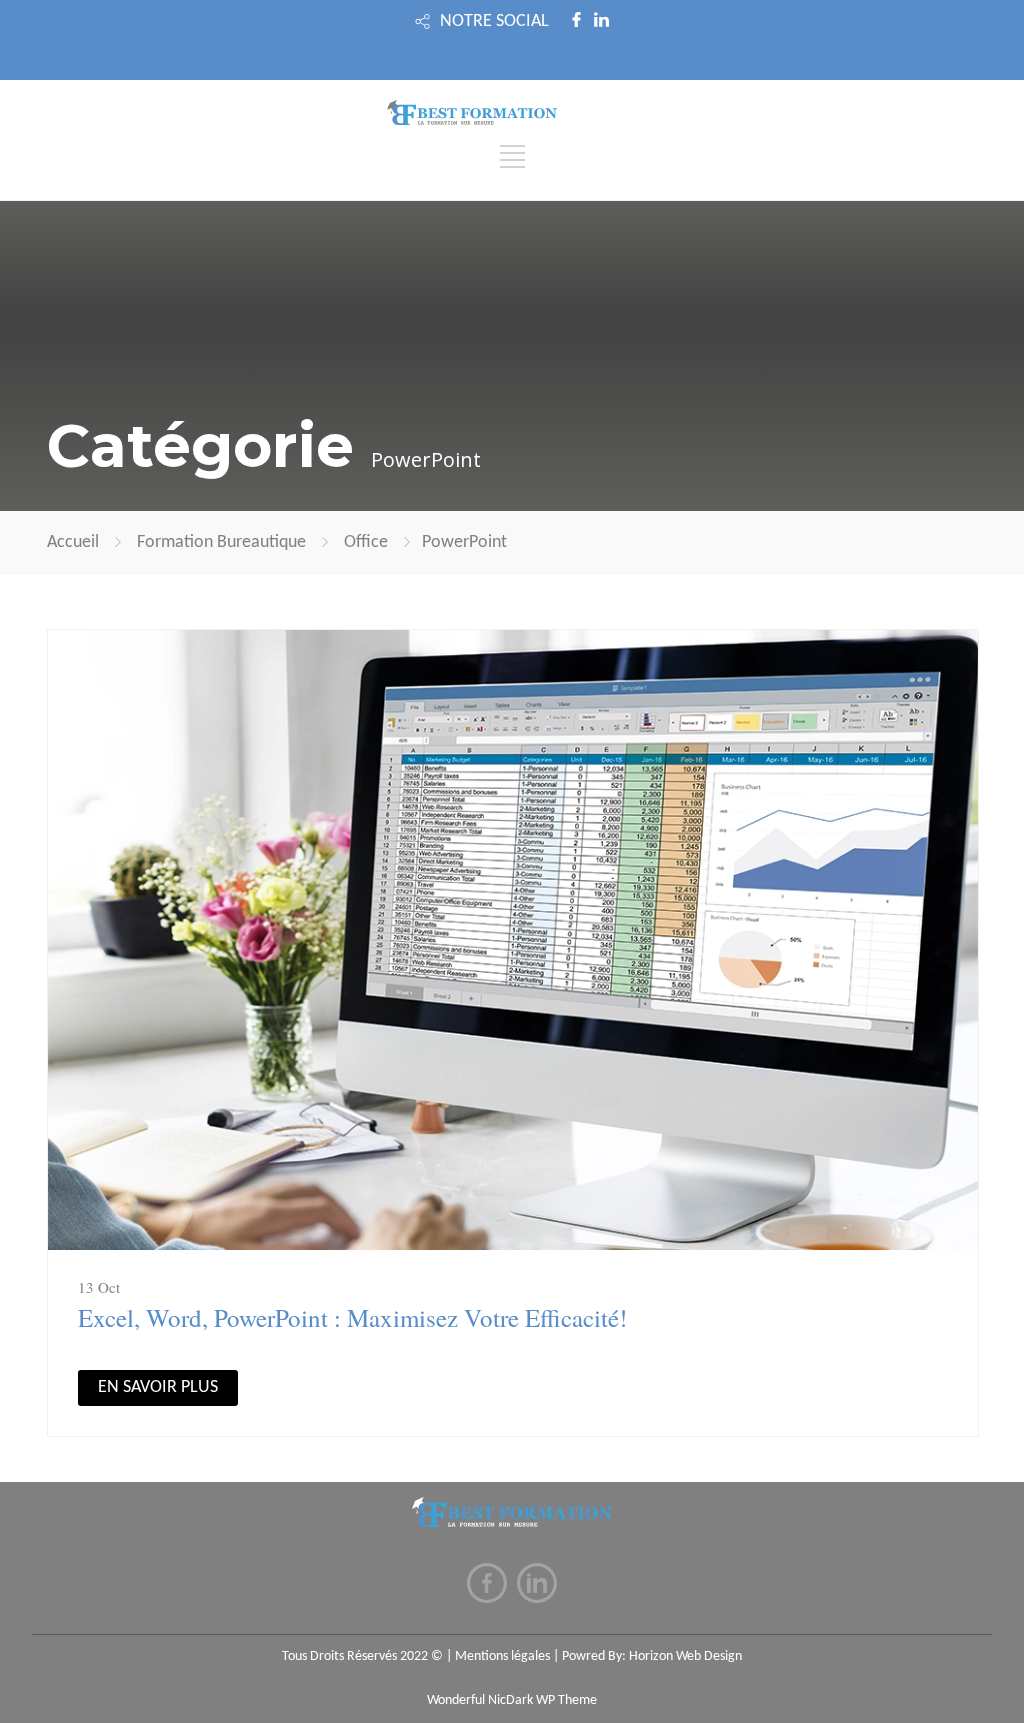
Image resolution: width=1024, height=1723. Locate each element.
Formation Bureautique (221, 542)
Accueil (73, 542)
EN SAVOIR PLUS (158, 1387)
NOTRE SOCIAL (494, 21)
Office (366, 542)
